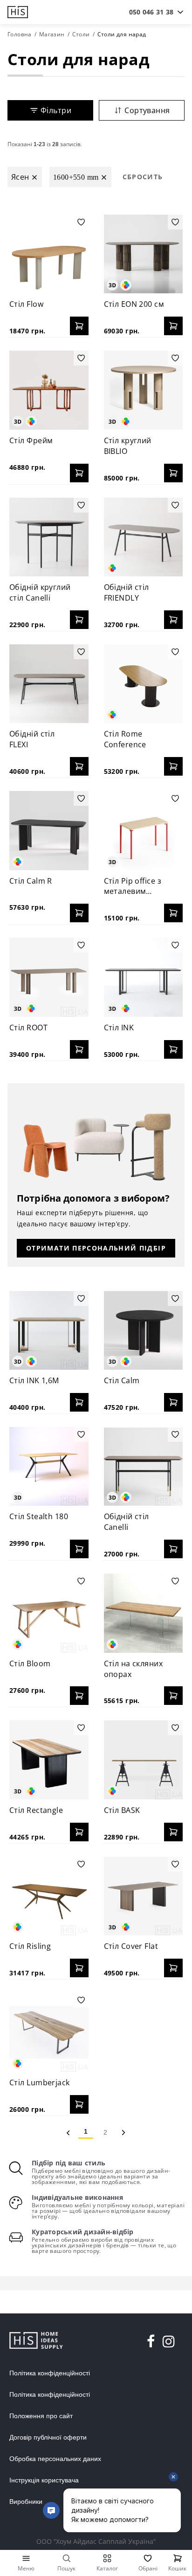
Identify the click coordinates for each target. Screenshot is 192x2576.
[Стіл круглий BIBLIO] (144, 390)
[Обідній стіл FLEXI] (49, 684)
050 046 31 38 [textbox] (151, 12)
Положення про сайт (41, 2416)
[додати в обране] (81, 222)
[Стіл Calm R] (49, 831)
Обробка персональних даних (55, 2459)
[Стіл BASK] (144, 1760)
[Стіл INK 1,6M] (49, 1331)
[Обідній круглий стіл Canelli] (49, 537)
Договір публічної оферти (48, 2437)
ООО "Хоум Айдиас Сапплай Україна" (96, 2541)
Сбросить (143, 177)
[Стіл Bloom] (49, 1613)
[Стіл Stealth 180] (49, 1467)
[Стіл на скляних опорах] (144, 1613)
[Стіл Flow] (49, 254)
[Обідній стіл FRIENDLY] (144, 537)
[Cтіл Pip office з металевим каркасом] (144, 831)
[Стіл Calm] (144, 1331)
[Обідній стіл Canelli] (144, 1467)
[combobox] (151, 12)
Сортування (147, 110)
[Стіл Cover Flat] (144, 1896)
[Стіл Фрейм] (49, 390)
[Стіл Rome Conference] (144, 684)
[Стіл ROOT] (49, 977)
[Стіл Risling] (49, 1896)
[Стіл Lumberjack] (49, 2032)
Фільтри (56, 110)
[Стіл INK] (144, 977)
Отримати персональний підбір (96, 1248)
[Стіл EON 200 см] (144, 254)
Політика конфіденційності (50, 2373)
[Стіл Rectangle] (49, 1760)
